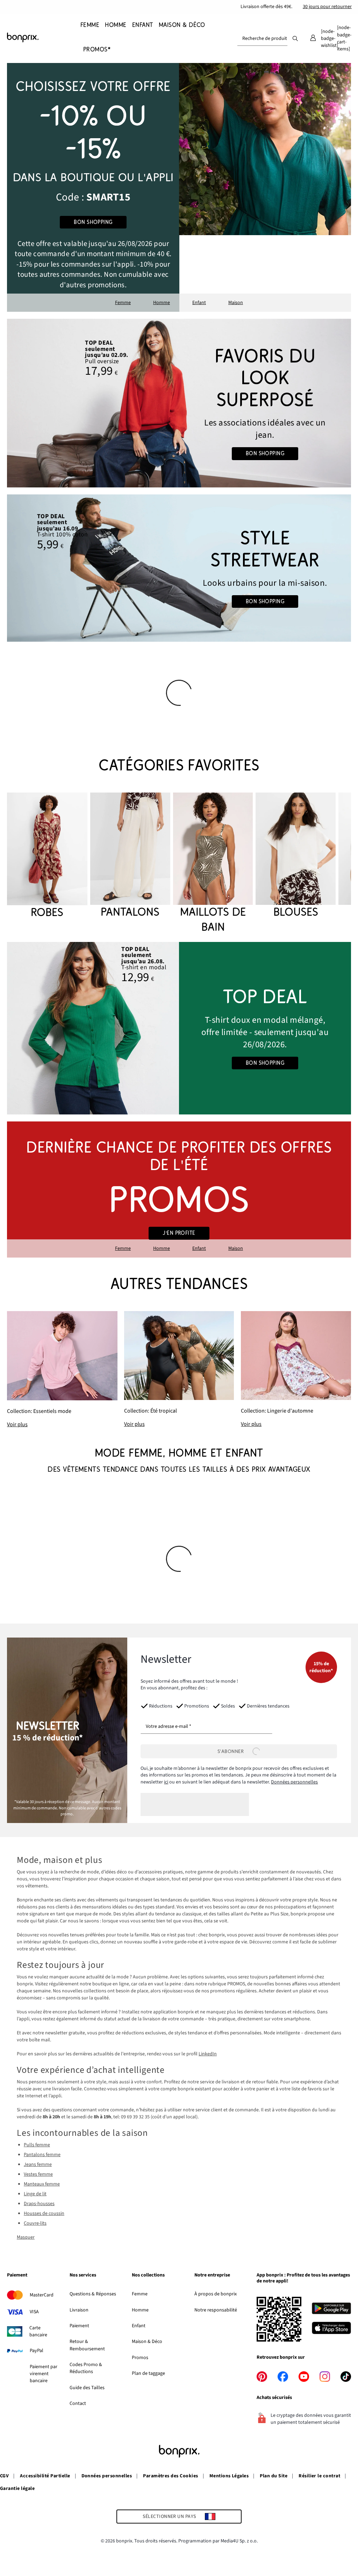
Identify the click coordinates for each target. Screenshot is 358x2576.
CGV (4, 2476)
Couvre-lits (35, 2223)
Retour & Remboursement (87, 2345)
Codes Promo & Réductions (86, 2368)
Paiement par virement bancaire (44, 2374)
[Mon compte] (313, 38)
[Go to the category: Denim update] (179, 403)
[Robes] (47, 856)
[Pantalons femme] (130, 856)
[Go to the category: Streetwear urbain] (179, 568)
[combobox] (262, 38)
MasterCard (42, 2295)
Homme (162, 303)
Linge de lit (35, 2194)
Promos (140, 2358)
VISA (34, 2312)
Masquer (26, 2237)
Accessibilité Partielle (45, 2476)
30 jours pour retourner (327, 7)
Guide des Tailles (87, 2388)
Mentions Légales (229, 2476)
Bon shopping (93, 222)
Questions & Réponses (93, 2294)
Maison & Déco (147, 2342)
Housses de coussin (44, 2213)
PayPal (37, 2351)
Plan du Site (274, 2476)
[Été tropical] (179, 1370)
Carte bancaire (38, 2331)
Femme (123, 303)
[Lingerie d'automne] (296, 1370)
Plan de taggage (148, 2373)
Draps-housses (39, 2204)
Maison (236, 303)
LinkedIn (208, 2054)
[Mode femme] (93, 187)
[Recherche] (295, 38)
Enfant (199, 303)
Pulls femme (37, 2145)
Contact (78, 2403)
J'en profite (179, 1233)
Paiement (79, 2326)
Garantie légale (17, 2489)
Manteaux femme (42, 2184)
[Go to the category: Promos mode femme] (179, 1190)
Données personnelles (294, 1782)
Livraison (79, 2310)
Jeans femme (38, 2165)
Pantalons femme (42, 2155)
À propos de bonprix (216, 2294)
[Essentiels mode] (62, 1370)
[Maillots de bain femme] (213, 864)
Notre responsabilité (216, 2310)
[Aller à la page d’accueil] (42, 37)
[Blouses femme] (296, 856)
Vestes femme (38, 2174)
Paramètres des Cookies (171, 2476)
